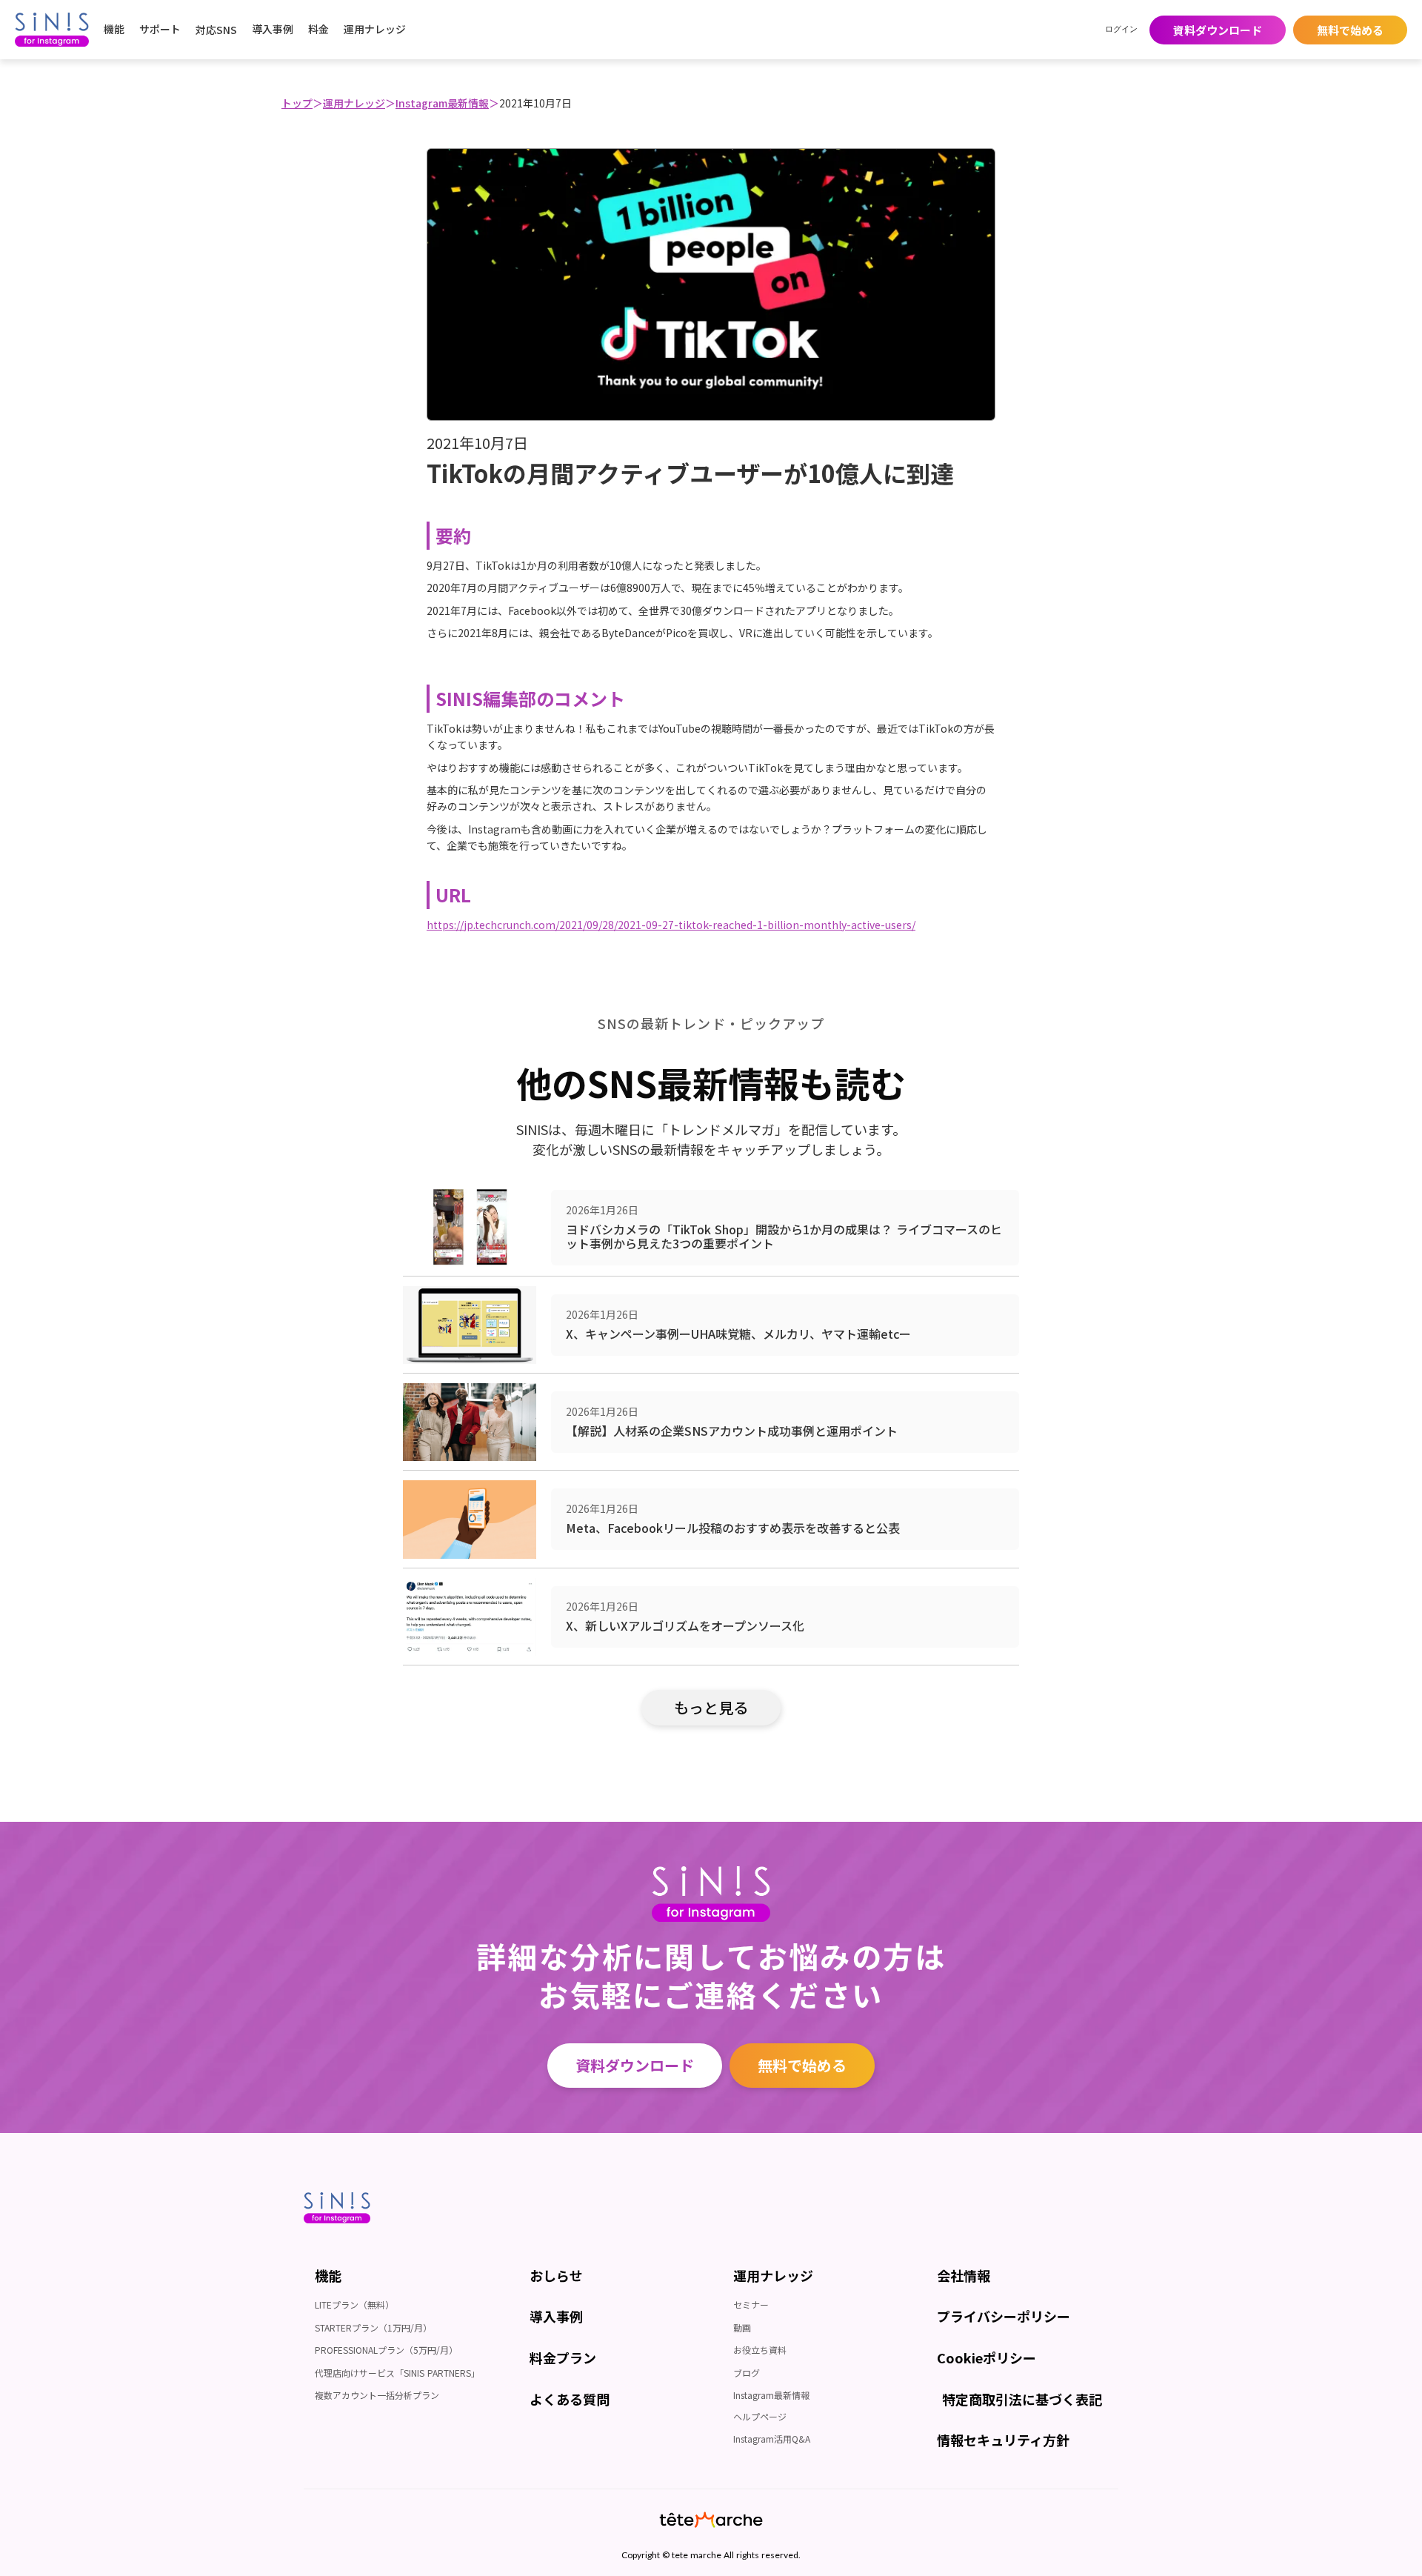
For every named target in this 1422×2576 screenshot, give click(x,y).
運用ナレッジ (354, 103)
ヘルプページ (760, 2416)
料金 (318, 29)
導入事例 (273, 29)
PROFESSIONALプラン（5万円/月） (386, 2350)
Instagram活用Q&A (772, 2439)
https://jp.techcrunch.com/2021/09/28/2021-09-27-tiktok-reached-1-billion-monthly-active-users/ (671, 925)
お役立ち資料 (760, 2350)
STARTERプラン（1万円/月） (373, 2327)
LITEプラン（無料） (354, 2304)
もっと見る (711, 1707)
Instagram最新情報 (442, 103)
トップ (297, 103)
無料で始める (802, 2065)
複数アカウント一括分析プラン (377, 2395)
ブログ (747, 2373)
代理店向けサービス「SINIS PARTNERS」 (397, 2373)
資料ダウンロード (635, 2065)
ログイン (1121, 29)
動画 (742, 2327)
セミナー (751, 2304)
